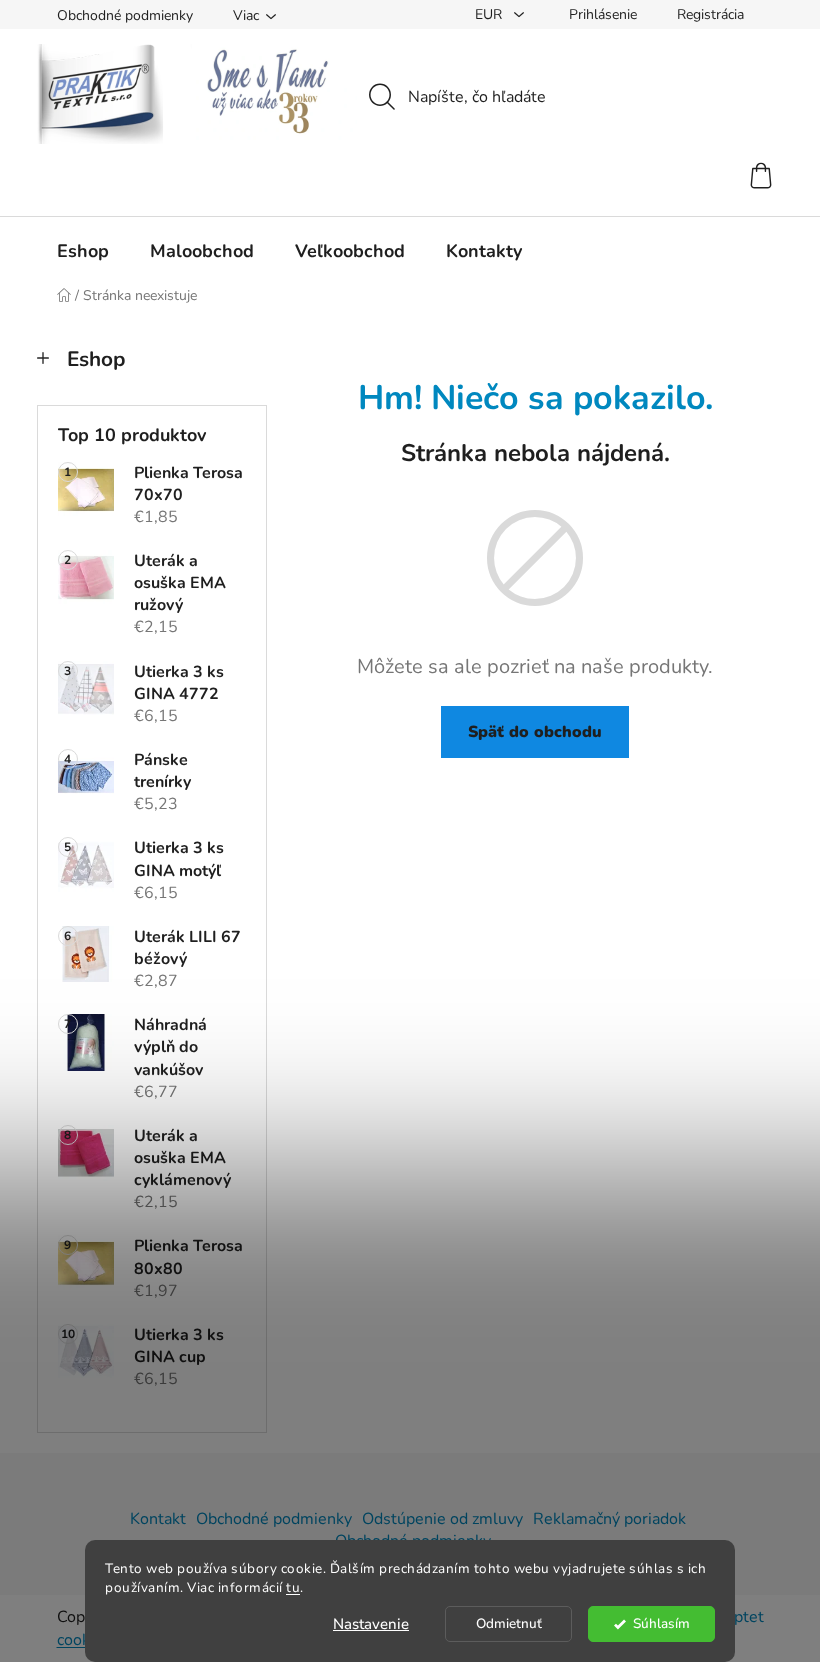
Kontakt (158, 1519)
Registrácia (710, 14)
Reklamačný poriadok (609, 1519)
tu (293, 1587)
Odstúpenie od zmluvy (442, 1519)
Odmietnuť (509, 1623)
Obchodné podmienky (125, 15)
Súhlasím (661, 1623)
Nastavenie (371, 1624)
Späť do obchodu (535, 732)
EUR (490, 14)
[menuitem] (83, 251)
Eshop (96, 359)
